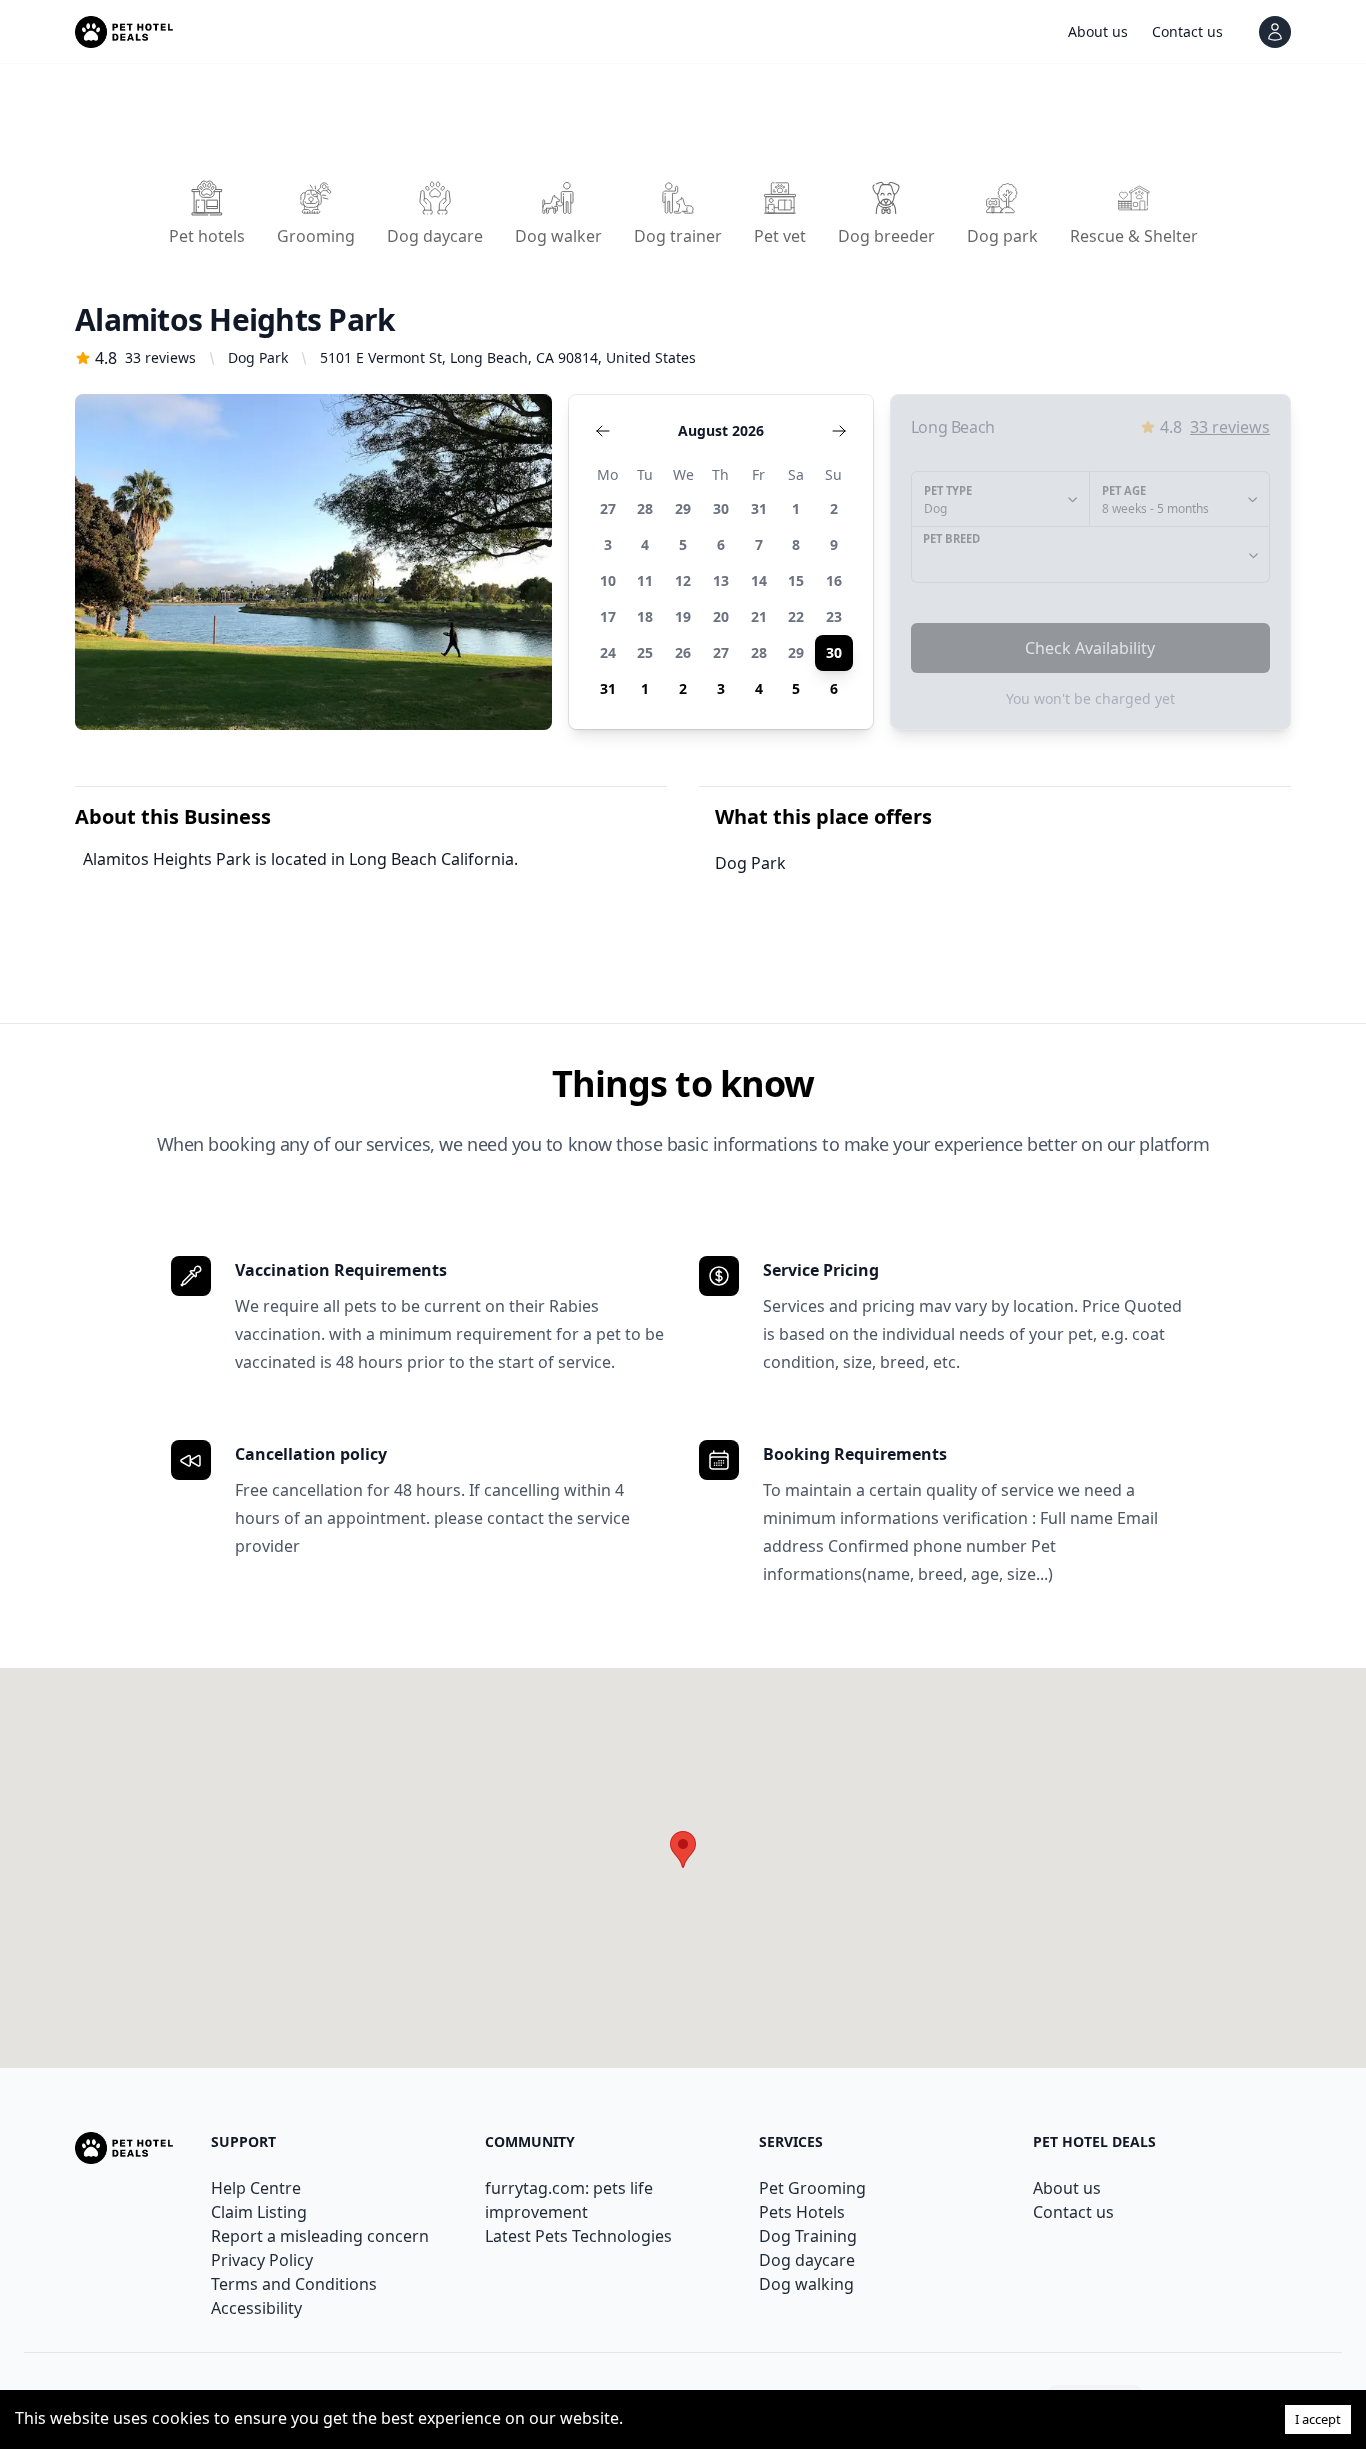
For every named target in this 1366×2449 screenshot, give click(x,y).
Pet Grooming (812, 2188)
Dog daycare (807, 2260)
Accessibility (256, 2308)
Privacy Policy (262, 2260)
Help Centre (256, 2188)
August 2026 (721, 430)
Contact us (1073, 2212)
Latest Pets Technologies (578, 2236)
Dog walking (806, 2284)
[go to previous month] (603, 431)
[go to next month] (839, 431)
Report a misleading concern (320, 2236)
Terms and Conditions (294, 2284)
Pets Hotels (802, 2212)
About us (1067, 2188)
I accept (1318, 2419)
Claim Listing (259, 2212)
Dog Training (808, 2236)
